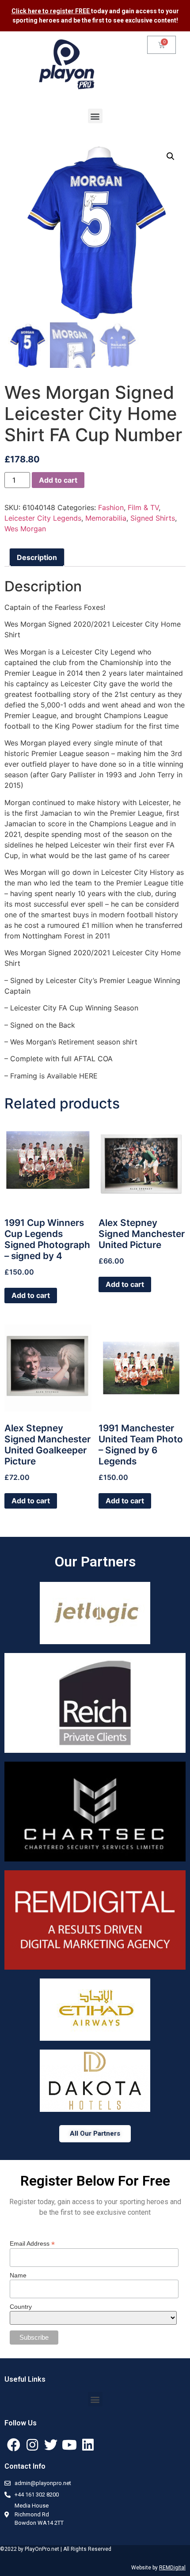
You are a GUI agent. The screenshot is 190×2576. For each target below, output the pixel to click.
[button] (95, 116)
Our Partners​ (95, 1562)
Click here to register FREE (51, 11)
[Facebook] (14, 2445)
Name (18, 2275)
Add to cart (58, 480)
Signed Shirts (153, 518)
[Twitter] (51, 2445)
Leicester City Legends (43, 518)
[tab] (37, 557)
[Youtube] (69, 2445)
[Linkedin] (88, 2445)
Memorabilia (106, 518)
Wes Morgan (25, 529)
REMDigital (172, 2568)
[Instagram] (32, 2445)
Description (37, 557)
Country (21, 2307)
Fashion (111, 507)
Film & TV (143, 507)
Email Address (32, 2243)
